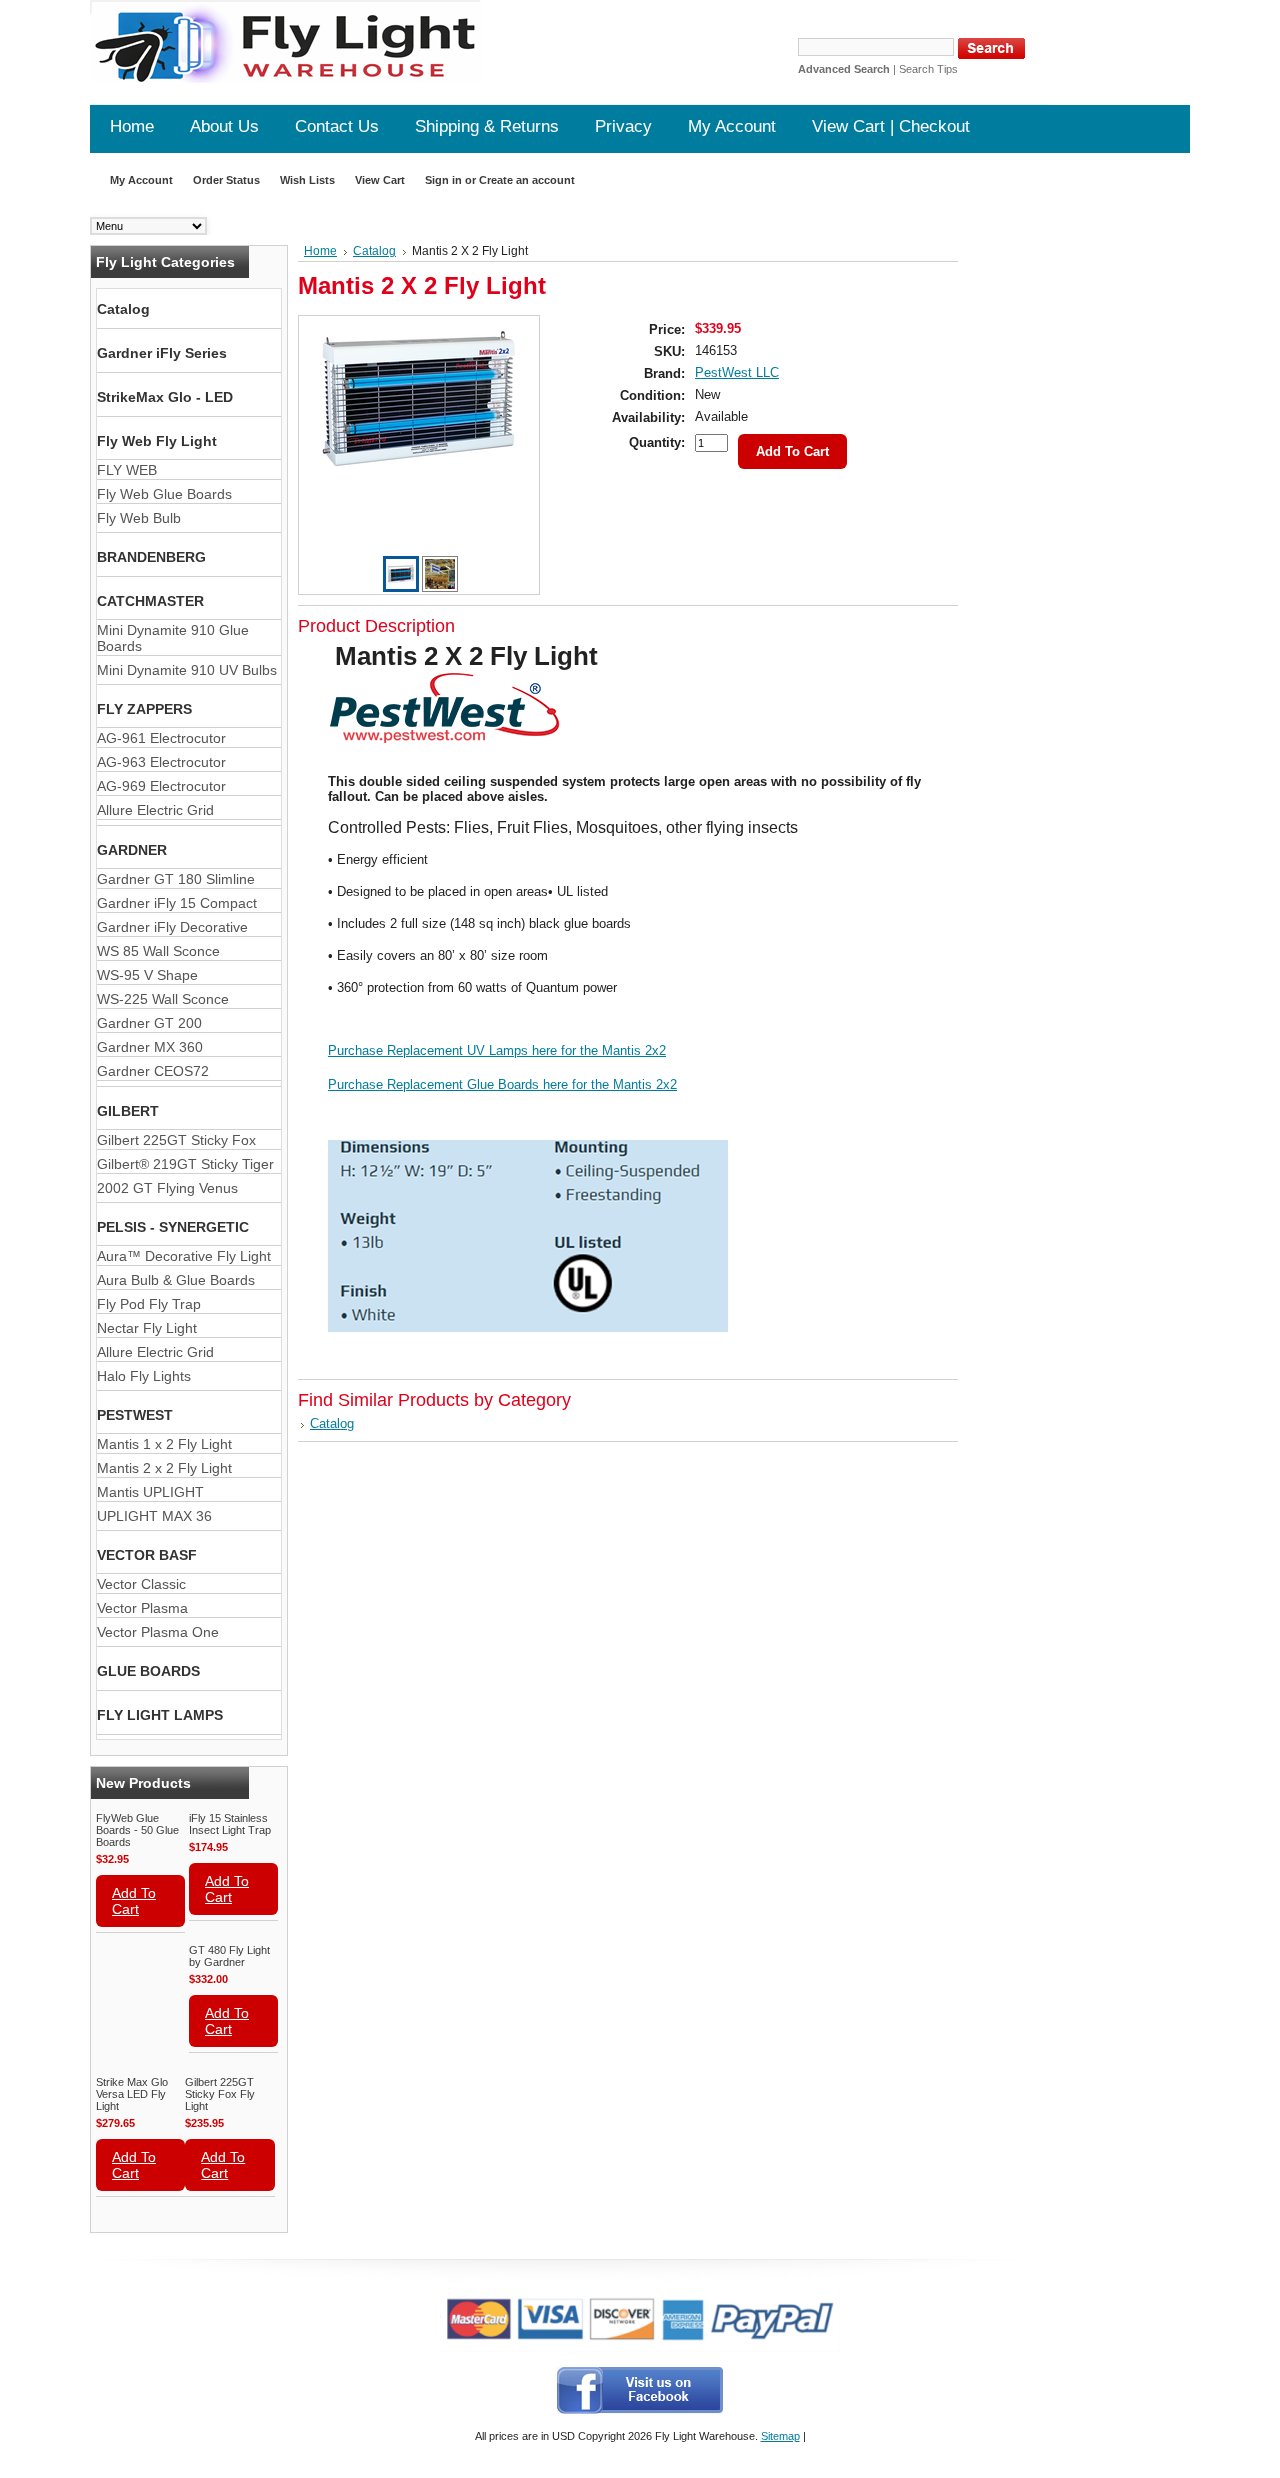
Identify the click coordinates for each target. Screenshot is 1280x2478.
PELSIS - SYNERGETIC (173, 1227)
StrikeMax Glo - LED (165, 397)
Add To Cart (134, 1901)
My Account (141, 180)
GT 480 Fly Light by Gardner (229, 1956)
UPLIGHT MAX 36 (154, 1516)
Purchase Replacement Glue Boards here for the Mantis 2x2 (502, 1084)
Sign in (443, 180)
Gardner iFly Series (162, 353)
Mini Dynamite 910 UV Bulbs (187, 670)
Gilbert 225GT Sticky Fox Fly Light (220, 2094)
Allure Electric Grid (155, 810)
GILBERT (128, 1111)
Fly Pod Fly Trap (149, 1304)
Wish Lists (307, 180)
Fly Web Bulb (139, 518)
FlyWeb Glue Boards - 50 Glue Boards (137, 1830)
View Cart (380, 180)
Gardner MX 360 (150, 1047)
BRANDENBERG (151, 557)
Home (320, 251)
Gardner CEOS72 (153, 1071)
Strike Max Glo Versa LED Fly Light (132, 2094)
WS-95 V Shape (147, 975)
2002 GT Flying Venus (167, 1188)
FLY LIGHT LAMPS (160, 1715)
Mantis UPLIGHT (150, 1492)
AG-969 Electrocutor (161, 786)
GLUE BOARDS (148, 1671)
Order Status (226, 180)
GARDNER (132, 850)
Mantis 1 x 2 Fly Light (164, 1444)
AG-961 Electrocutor (161, 738)
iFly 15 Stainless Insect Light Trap (230, 1824)
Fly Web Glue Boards (164, 494)
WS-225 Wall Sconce (163, 999)
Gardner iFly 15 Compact (177, 903)
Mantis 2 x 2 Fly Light (164, 1468)
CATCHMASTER (150, 601)
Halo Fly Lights (144, 1376)
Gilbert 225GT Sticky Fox (176, 1140)
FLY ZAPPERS (144, 709)
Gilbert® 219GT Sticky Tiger (185, 1164)
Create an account (527, 180)
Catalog (123, 309)
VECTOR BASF (147, 1555)
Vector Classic (141, 1584)
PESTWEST (135, 1415)
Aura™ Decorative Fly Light (184, 1256)
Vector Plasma (142, 1608)
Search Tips (928, 69)
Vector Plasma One (158, 1632)
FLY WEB (127, 470)
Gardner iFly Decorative (172, 927)
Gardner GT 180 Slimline (176, 879)
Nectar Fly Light (147, 1328)
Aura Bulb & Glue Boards (176, 1280)
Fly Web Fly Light (157, 441)
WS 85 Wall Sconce (158, 951)
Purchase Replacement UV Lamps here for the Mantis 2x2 (497, 1050)
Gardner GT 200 (149, 1023)
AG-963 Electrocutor (161, 762)
